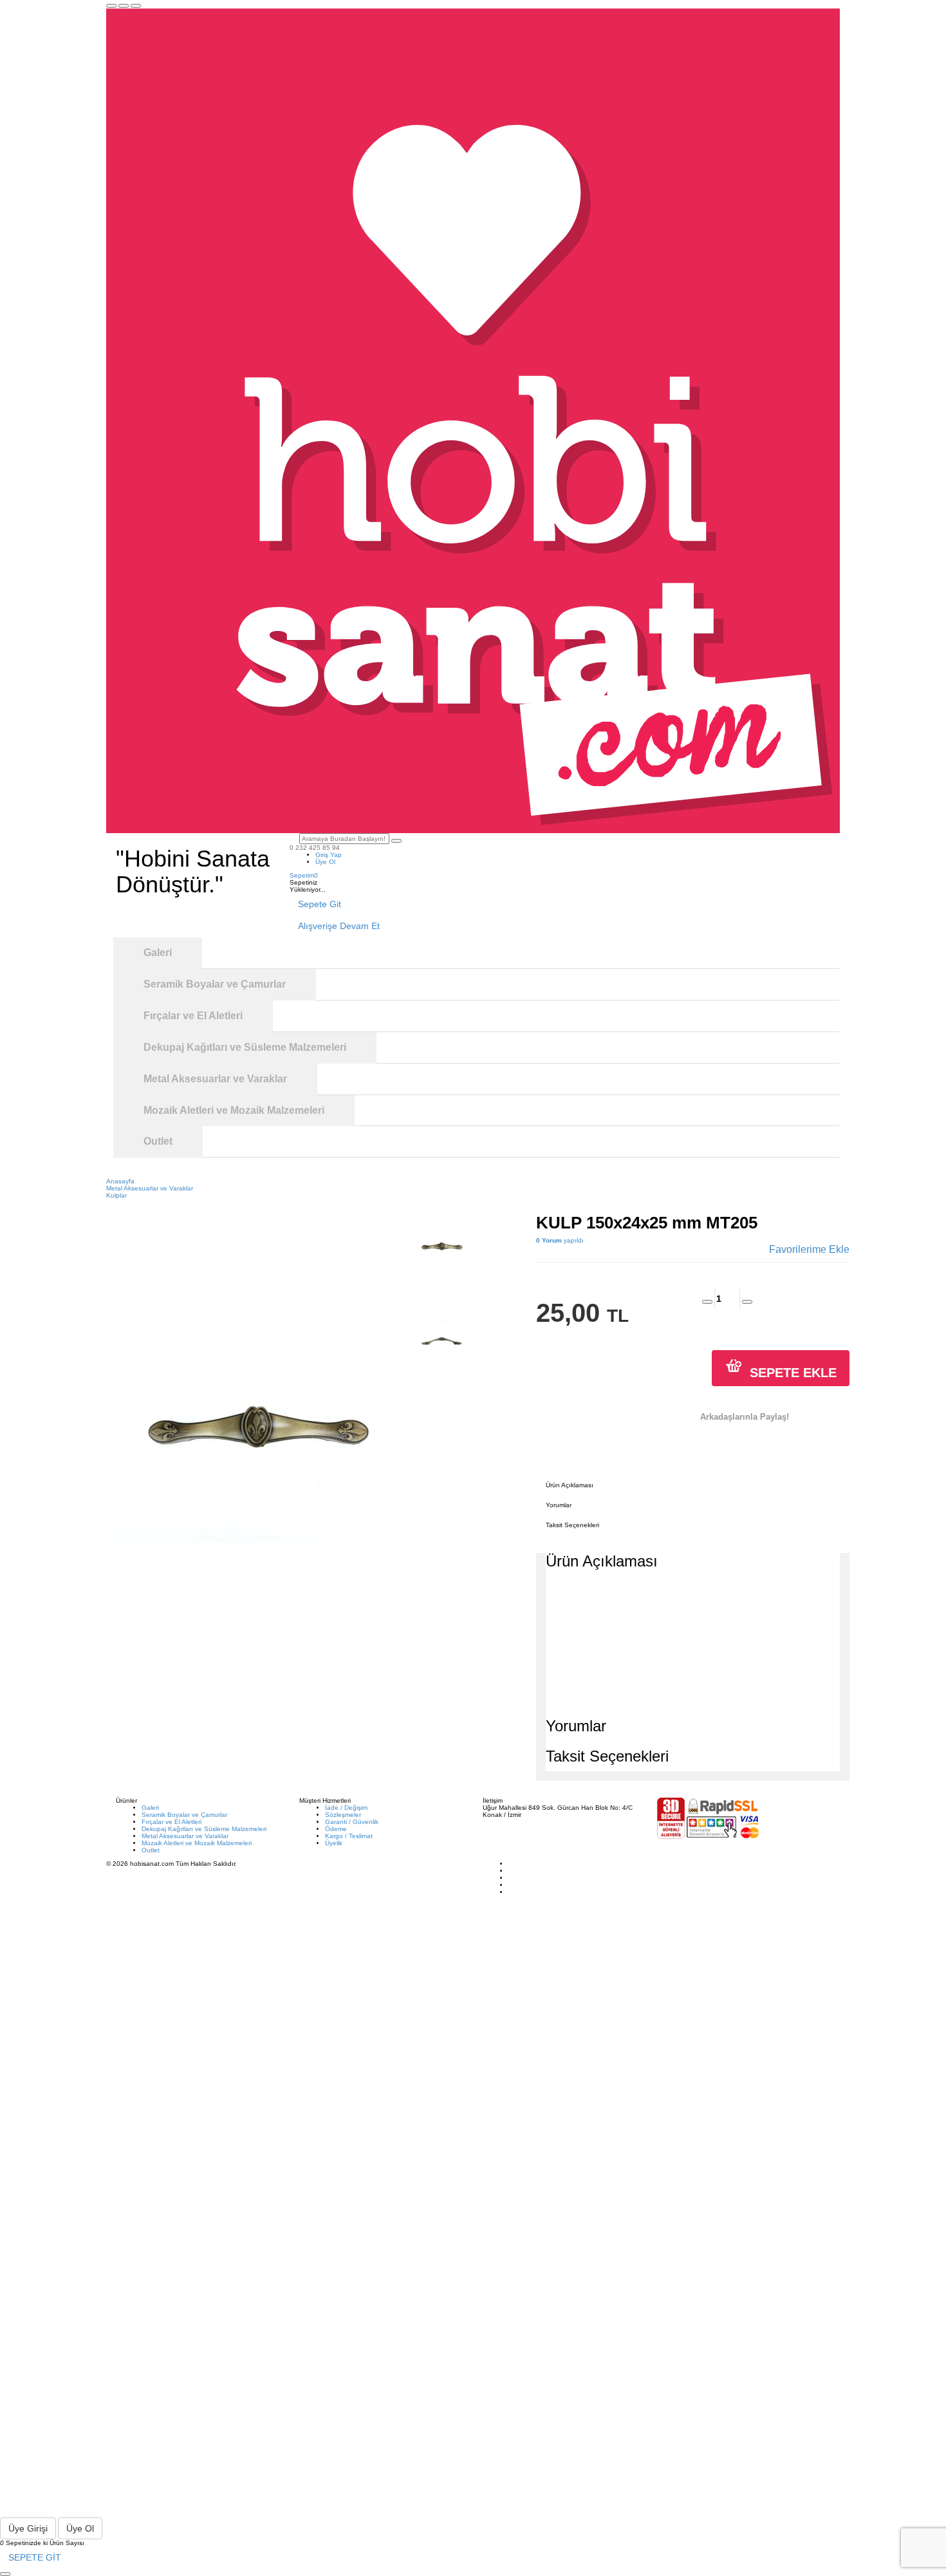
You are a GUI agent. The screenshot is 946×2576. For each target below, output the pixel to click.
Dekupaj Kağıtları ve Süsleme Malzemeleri (204, 1829)
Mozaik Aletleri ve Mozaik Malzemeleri (197, 1843)
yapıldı (560, 1240)
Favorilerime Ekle (809, 1249)
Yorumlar (559, 1505)
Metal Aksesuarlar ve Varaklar (185, 1836)
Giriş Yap (329, 855)
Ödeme (336, 1829)
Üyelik (334, 1843)
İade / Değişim (346, 1808)
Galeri (150, 1808)
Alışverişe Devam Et (339, 926)
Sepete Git (320, 904)
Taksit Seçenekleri (572, 1525)
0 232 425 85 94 (315, 848)
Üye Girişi (28, 2528)
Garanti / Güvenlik (352, 1822)
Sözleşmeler (343, 1815)
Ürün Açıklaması (570, 1485)
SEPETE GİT (35, 2557)
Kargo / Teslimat (349, 1836)
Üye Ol (325, 862)
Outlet (151, 1850)
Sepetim (304, 875)
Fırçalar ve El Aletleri (172, 1822)
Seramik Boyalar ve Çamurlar (184, 1815)
